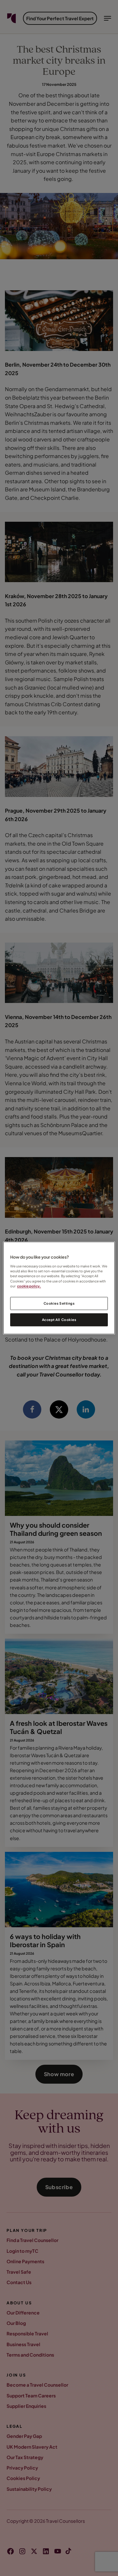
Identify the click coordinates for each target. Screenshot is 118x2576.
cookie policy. (29, 1286)
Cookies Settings (59, 1303)
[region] (59, 1288)
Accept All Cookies (59, 1320)
